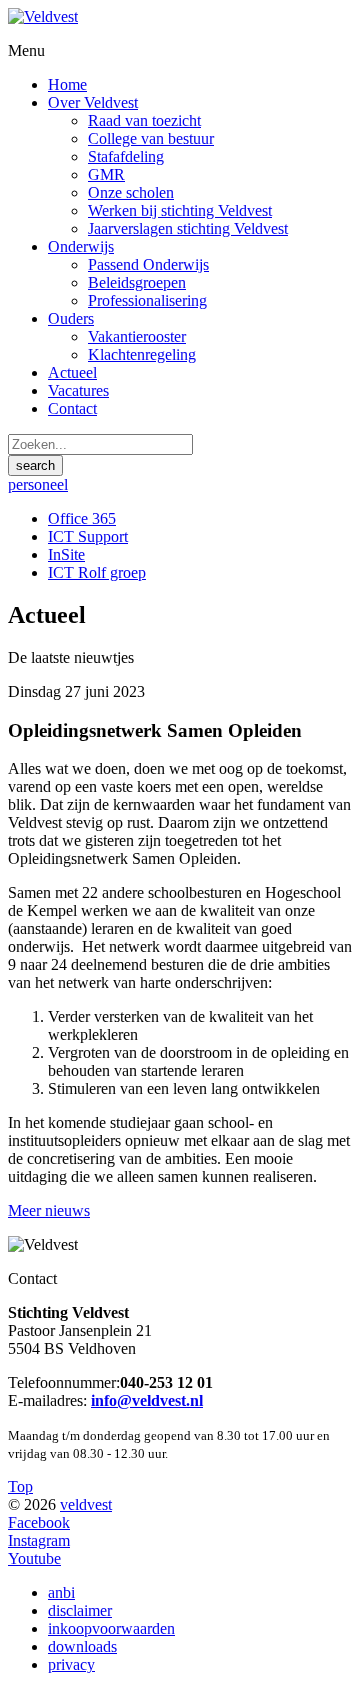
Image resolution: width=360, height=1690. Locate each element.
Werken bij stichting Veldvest (180, 210)
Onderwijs (81, 246)
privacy (71, 1664)
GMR (106, 174)
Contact (72, 408)
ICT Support (88, 536)
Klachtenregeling (142, 354)
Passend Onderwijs (148, 264)
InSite (66, 554)
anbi (61, 1592)
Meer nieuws (49, 1210)
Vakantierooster (137, 336)
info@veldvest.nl (147, 1400)
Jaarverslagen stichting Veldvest (188, 228)
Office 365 (82, 518)
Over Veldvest (93, 102)
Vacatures (78, 390)
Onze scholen (131, 192)
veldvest (86, 1504)
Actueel (72, 372)
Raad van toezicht (144, 120)
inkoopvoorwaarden (111, 1628)
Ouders (71, 318)
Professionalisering (147, 300)
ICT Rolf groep (97, 572)
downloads (82, 1646)
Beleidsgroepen (137, 282)
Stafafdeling (126, 156)
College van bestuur (151, 138)
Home (67, 84)
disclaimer (80, 1610)
